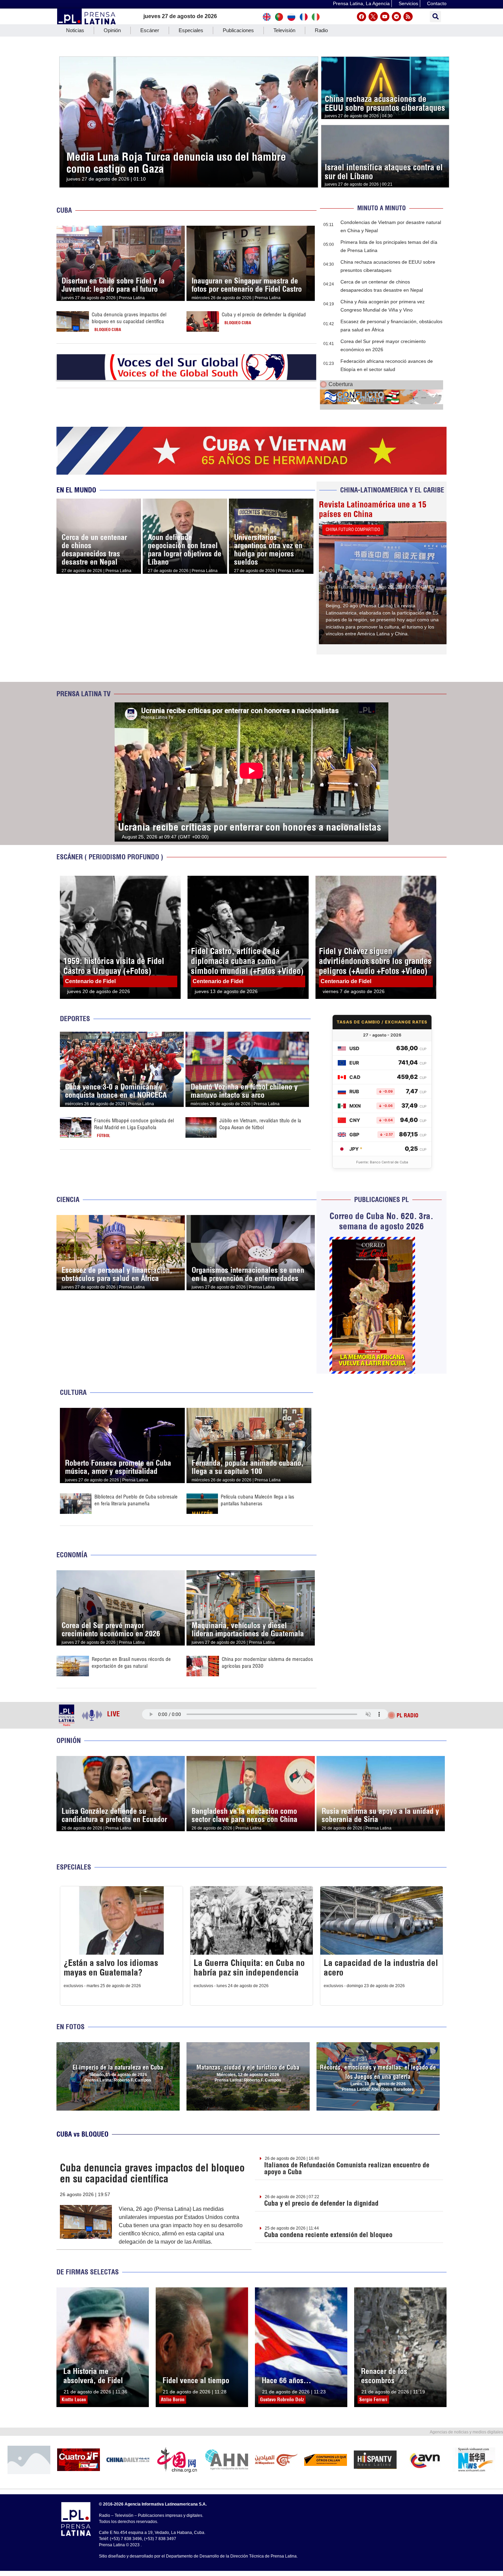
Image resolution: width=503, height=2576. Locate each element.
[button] (435, 17)
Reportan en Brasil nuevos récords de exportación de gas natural (131, 1662)
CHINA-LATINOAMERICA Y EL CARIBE (392, 490)
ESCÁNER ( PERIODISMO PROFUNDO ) (110, 857)
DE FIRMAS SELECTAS (88, 2272)
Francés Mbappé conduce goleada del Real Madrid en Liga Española (134, 1124)
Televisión (284, 30)
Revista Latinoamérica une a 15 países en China (373, 509)
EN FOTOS (70, 2027)
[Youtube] (385, 17)
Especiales (191, 30)
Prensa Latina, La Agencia (361, 3)
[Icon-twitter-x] (373, 17)
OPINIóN (69, 1740)
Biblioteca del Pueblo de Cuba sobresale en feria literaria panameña (136, 1500)
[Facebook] (362, 17)
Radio (321, 30)
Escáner (150, 30)
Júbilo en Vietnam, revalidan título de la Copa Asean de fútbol (260, 1124)
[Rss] (408, 17)
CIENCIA (68, 1199)
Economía (72, 1555)
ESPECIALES (74, 1867)
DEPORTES (75, 1019)
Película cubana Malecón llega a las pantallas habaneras (257, 1500)
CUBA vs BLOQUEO (82, 2134)
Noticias (75, 30)
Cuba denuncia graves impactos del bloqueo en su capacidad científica (129, 318)
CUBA (64, 210)
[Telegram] (396, 17)
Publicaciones (238, 30)
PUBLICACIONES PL (382, 1199)
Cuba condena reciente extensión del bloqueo (328, 2235)
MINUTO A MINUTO (382, 208)
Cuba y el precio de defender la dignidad (264, 314)
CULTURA (73, 1392)
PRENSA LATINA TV (83, 694)
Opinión (112, 30)
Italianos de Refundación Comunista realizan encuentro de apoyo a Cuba (347, 2168)
